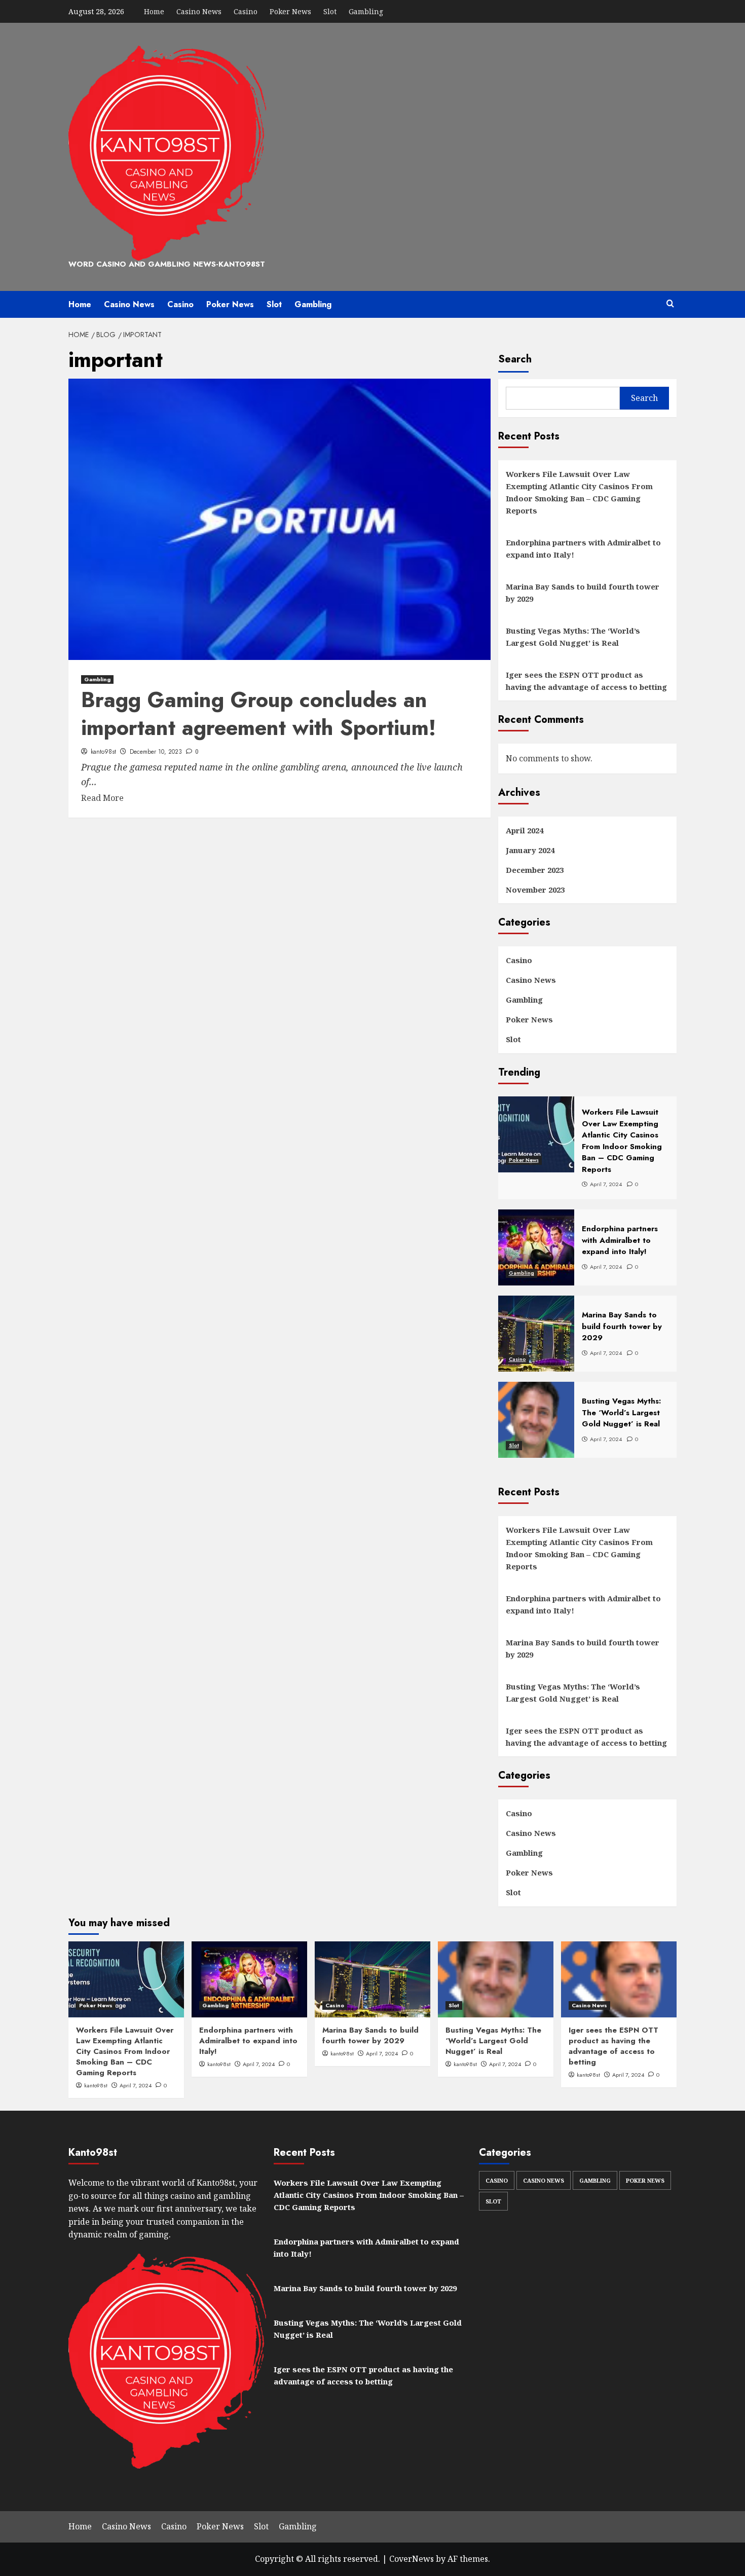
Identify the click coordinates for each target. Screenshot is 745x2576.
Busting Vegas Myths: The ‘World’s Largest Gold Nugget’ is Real (573, 637)
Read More (102, 798)
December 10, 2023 (156, 752)
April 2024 (525, 830)
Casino (246, 11)
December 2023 (535, 870)
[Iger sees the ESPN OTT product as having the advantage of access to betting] (619, 1979)
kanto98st (103, 752)
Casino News (199, 11)
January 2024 (530, 850)
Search (515, 359)
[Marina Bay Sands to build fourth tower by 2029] (372, 1979)
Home (154, 11)
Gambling (366, 11)
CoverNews (412, 2559)
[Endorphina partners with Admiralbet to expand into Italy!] (249, 1979)
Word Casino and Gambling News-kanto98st (167, 264)
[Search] (670, 304)
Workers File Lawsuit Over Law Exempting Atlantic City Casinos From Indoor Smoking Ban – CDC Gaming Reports (579, 492)
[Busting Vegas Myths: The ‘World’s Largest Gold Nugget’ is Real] (496, 1979)
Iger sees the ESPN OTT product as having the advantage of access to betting (586, 681)
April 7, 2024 (136, 2085)
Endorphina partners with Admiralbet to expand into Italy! (583, 548)
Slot (330, 11)
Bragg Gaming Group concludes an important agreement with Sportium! (258, 714)
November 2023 (535, 890)
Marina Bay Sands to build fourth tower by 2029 (583, 593)
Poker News (290, 11)
